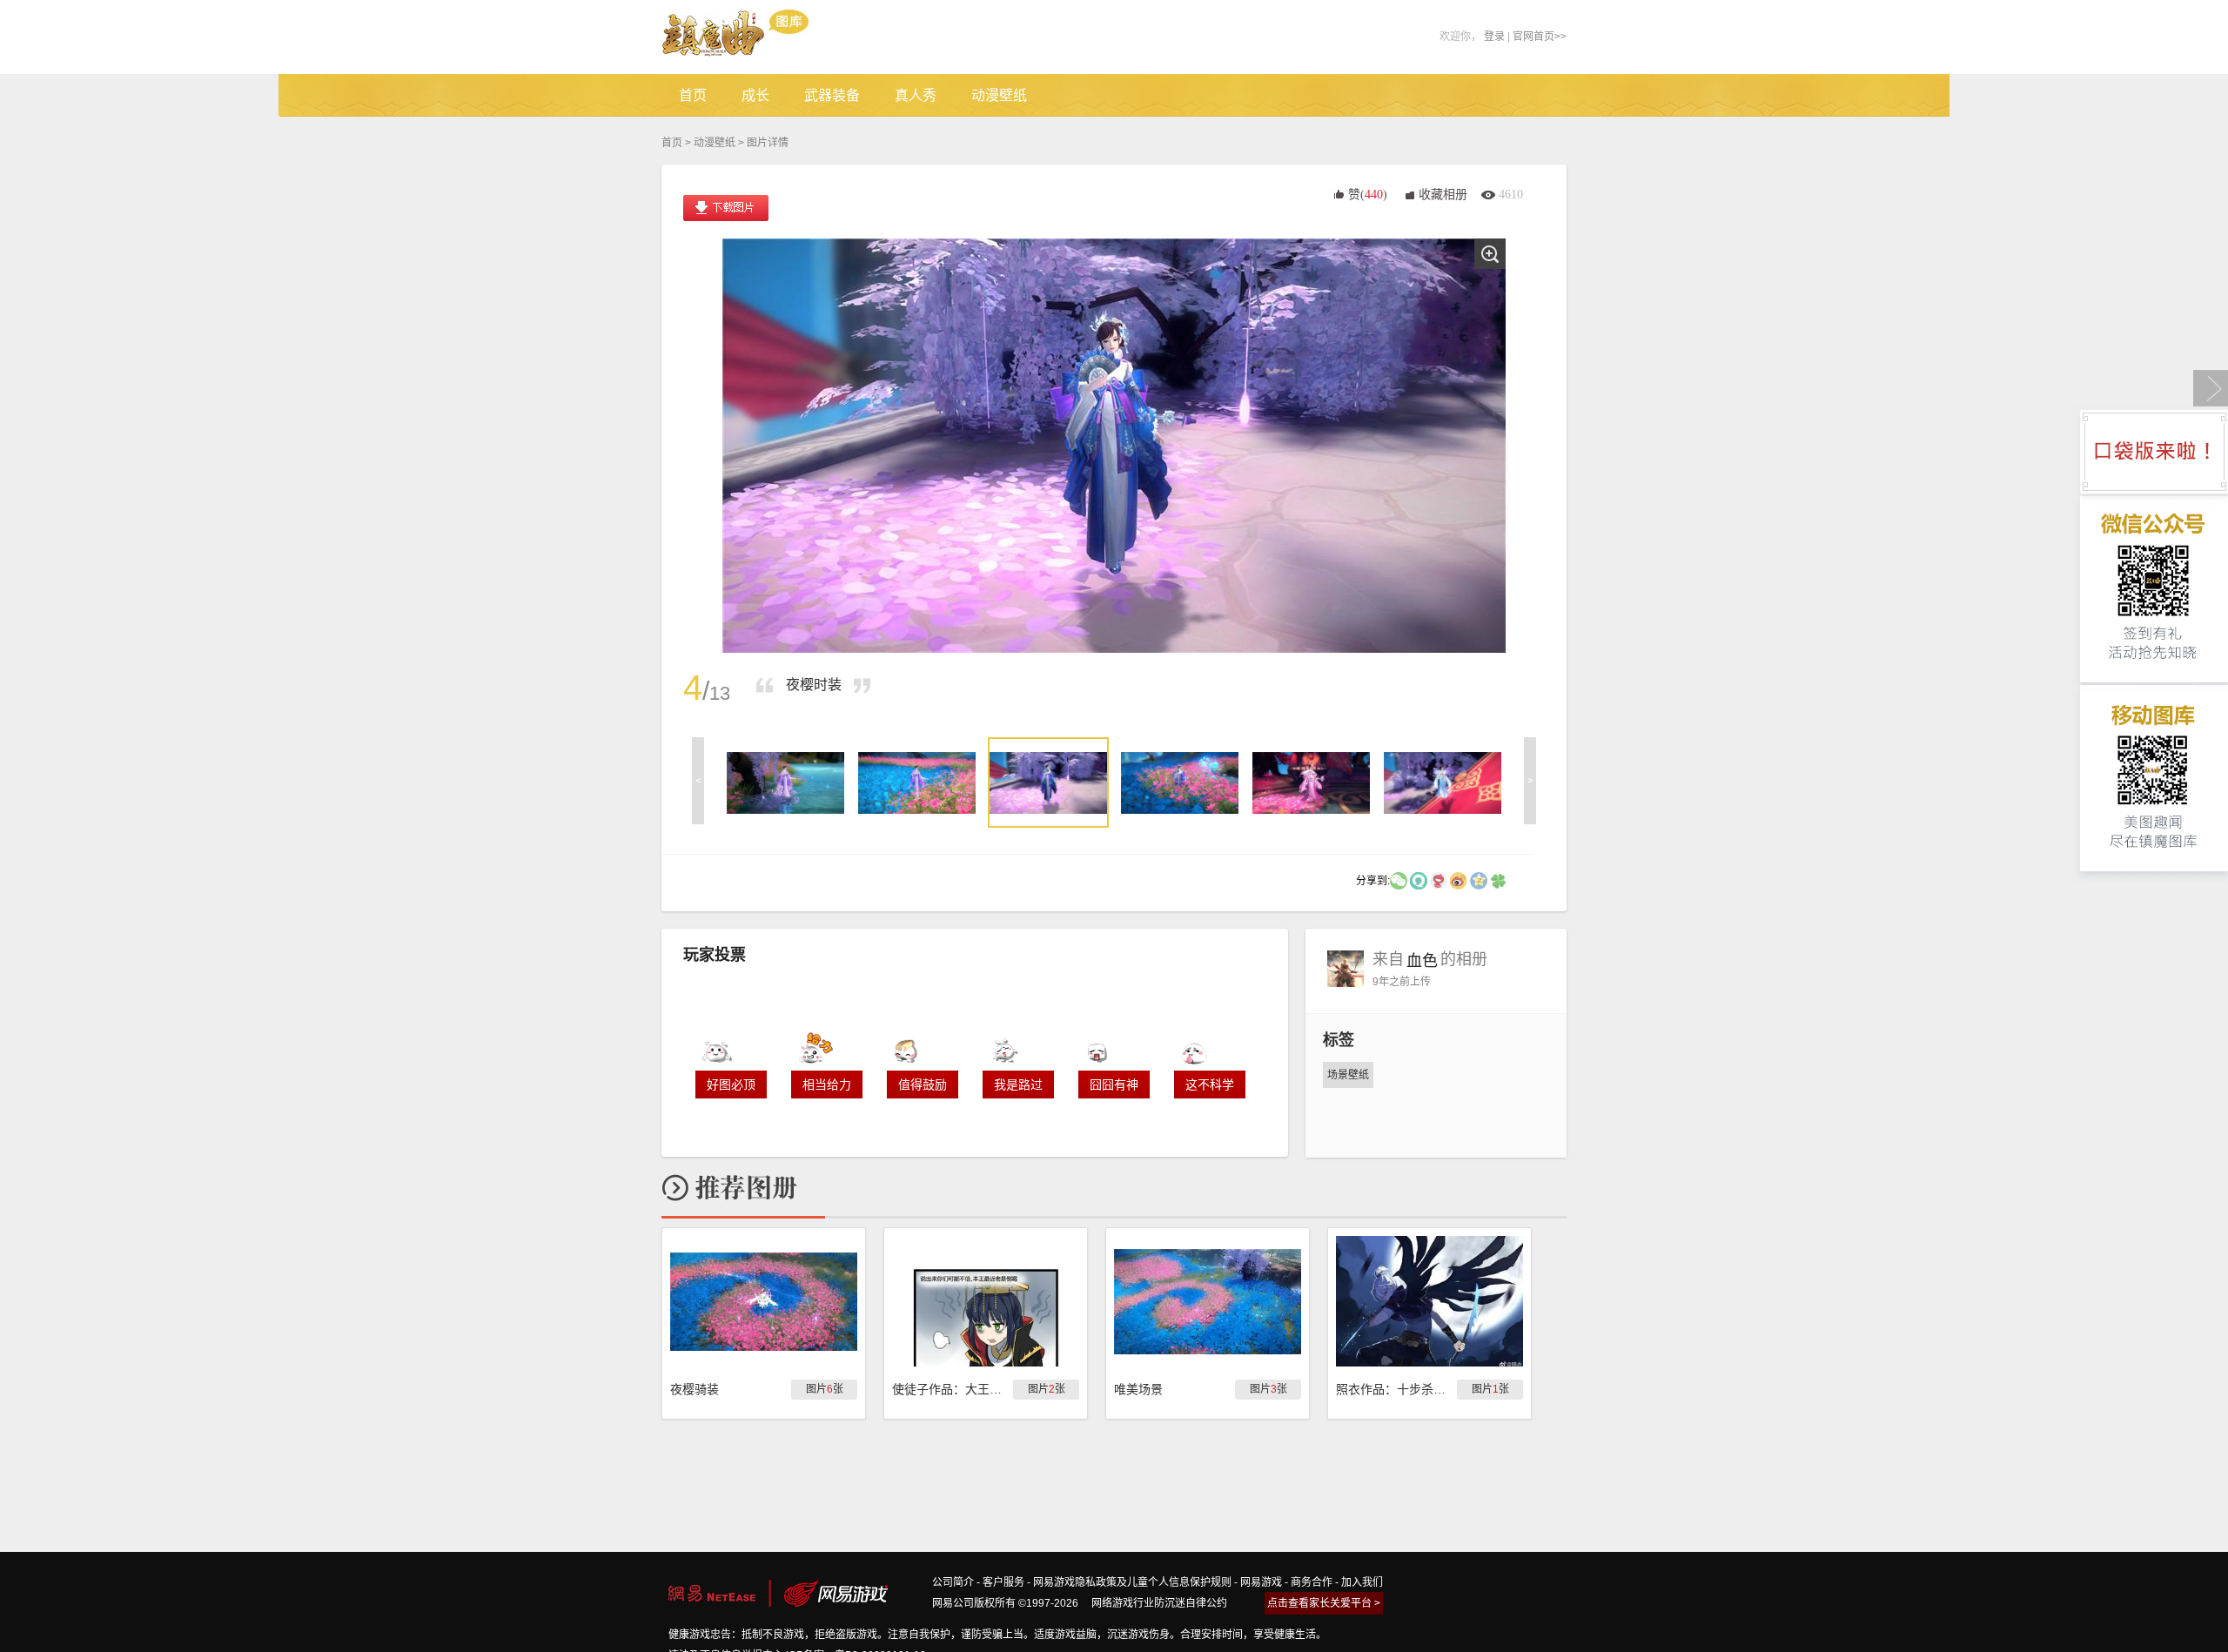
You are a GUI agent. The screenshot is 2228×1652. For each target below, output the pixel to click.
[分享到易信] (1419, 880)
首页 (672, 143)
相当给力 (827, 1085)
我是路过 (1018, 1085)
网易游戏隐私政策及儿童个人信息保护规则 (1132, 1582)
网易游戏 (1261, 1582)
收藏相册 (1443, 195)
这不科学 (1210, 1085)
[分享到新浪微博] (1459, 880)
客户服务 (1003, 1582)
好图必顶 (731, 1085)
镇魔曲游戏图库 (759, 37)
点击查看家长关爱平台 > (1324, 1603)
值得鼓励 (923, 1085)
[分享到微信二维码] (1399, 880)
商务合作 (1312, 1582)
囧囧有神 (1114, 1085)
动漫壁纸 (715, 143)
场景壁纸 (1348, 1075)
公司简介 (953, 1582)
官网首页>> (1540, 37)
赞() (1368, 195)
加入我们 (1362, 1582)
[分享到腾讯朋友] (1499, 880)
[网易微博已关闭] (1439, 880)
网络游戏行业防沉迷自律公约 (1159, 1603)
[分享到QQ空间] (1479, 880)
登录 (1494, 37)
